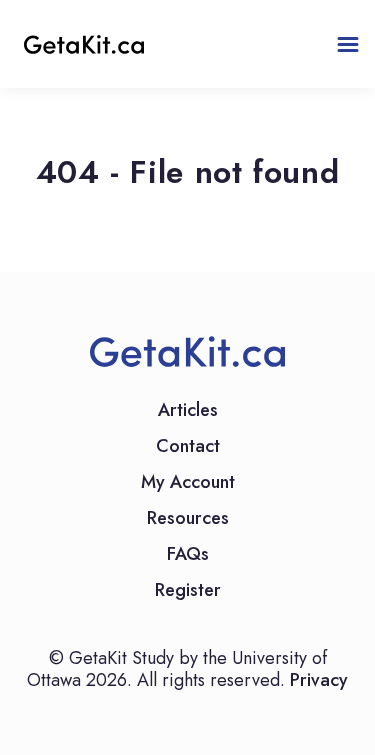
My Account (188, 484)
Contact (188, 448)
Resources (188, 520)
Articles (188, 412)
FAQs (188, 556)
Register (188, 592)
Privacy (319, 680)
